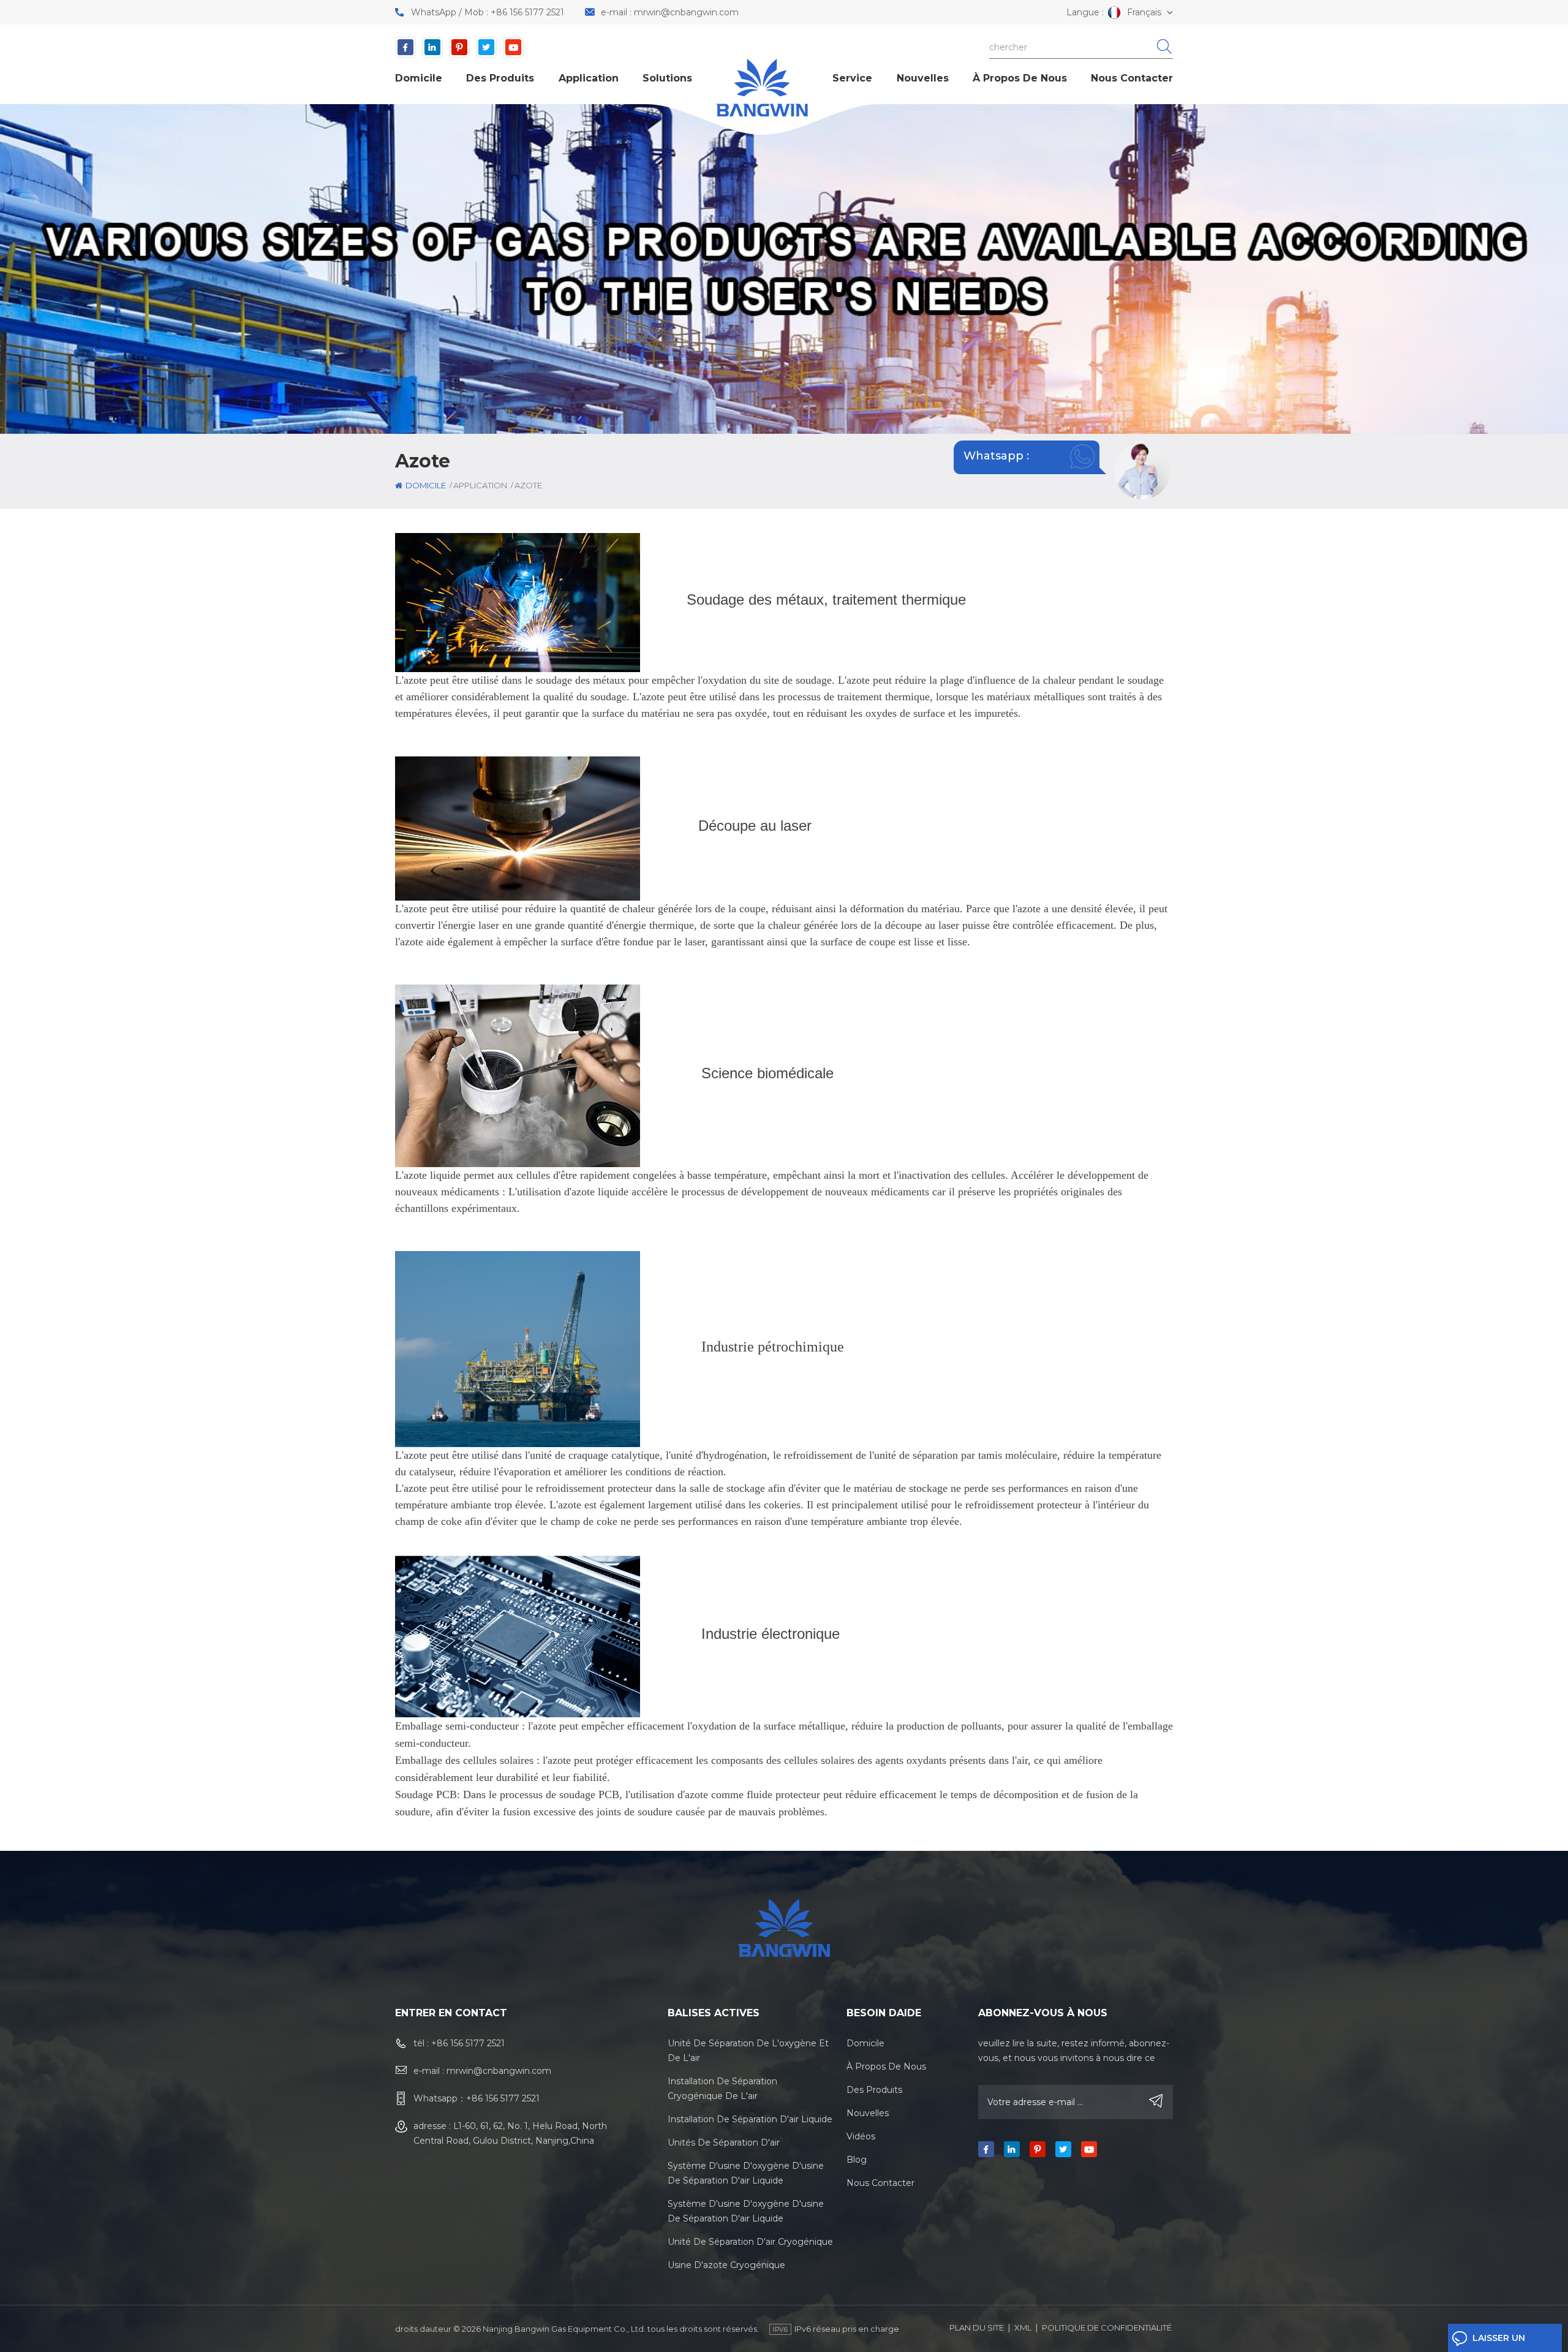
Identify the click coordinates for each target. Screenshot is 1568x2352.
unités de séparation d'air (724, 2142)
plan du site (977, 2327)
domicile (419, 78)
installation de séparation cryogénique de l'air (722, 2089)
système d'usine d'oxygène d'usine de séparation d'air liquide (746, 2173)
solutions (667, 78)
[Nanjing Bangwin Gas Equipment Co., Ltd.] (762, 88)
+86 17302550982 (1011, 474)
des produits (500, 78)
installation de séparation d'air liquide (750, 2119)
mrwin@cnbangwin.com (686, 12)
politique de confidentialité (1107, 2327)
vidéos (861, 2136)
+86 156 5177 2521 (527, 12)
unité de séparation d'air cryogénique (750, 2242)
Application (589, 78)
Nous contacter (1132, 78)
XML (1023, 2327)
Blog (857, 2160)
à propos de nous (1020, 78)
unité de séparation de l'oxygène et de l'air (748, 2051)
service (852, 78)
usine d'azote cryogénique (726, 2265)
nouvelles (923, 78)
